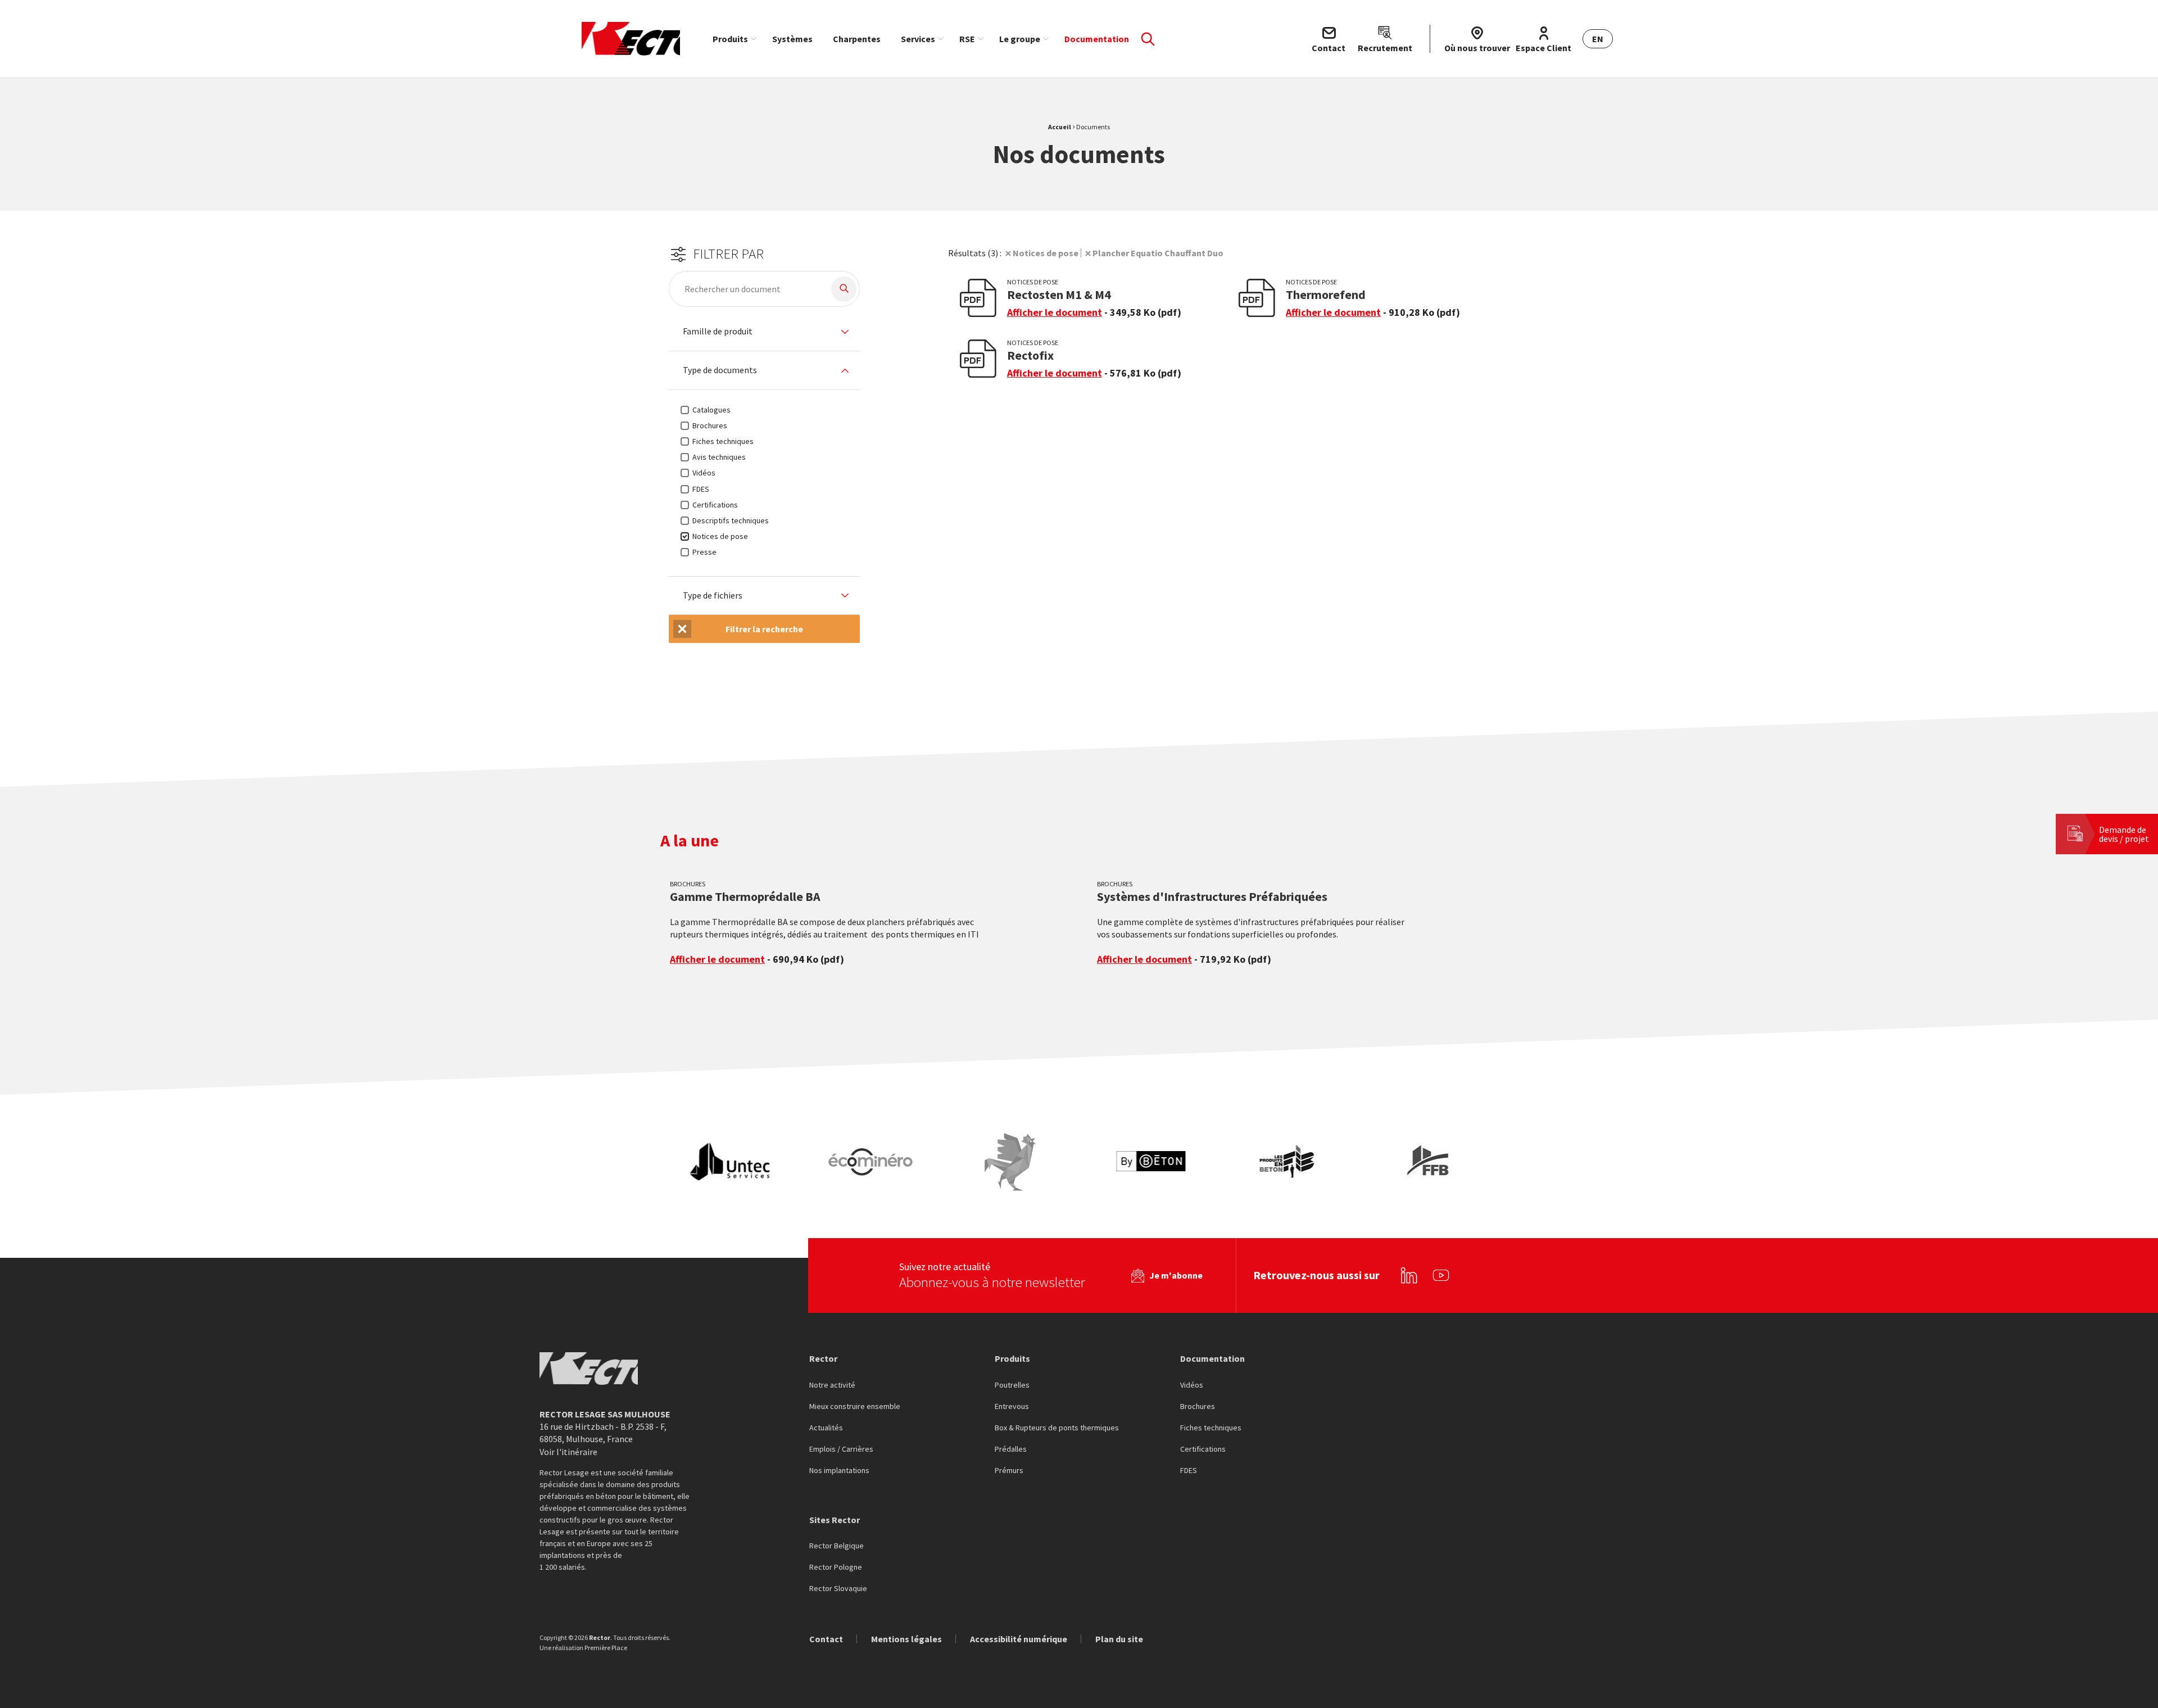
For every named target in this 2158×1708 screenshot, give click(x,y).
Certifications (1203, 1449)
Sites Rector (835, 1520)
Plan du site (1119, 1639)
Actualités (826, 1428)
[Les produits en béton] (1290, 1162)
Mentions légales (906, 1639)
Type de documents (720, 370)
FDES (1189, 1471)
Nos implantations (839, 1471)
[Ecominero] (871, 1162)
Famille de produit (718, 332)
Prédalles (1011, 1449)
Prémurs (1009, 1471)
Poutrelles (1012, 1385)
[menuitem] (732, 39)
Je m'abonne (1176, 1275)
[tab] (764, 332)
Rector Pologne (836, 1567)
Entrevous (1012, 1407)
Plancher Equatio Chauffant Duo (1158, 253)
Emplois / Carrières (841, 1449)
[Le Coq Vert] (1010, 1162)
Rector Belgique (837, 1546)
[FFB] (1430, 1162)
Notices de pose (1046, 253)
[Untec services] (731, 1162)
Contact (826, 1639)
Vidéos (1192, 1385)
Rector (823, 1358)
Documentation (1097, 39)
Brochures (1198, 1407)
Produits (730, 39)
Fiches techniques (1211, 1428)
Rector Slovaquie (838, 1589)
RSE (967, 39)
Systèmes (792, 39)
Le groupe (1020, 39)
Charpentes (857, 39)
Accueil (1060, 127)
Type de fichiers (713, 596)
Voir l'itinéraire (568, 1452)
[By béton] (1150, 1162)
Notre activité (832, 1385)
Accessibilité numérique (1019, 1639)
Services (918, 39)
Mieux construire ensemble (855, 1407)
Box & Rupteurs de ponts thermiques (1057, 1428)
